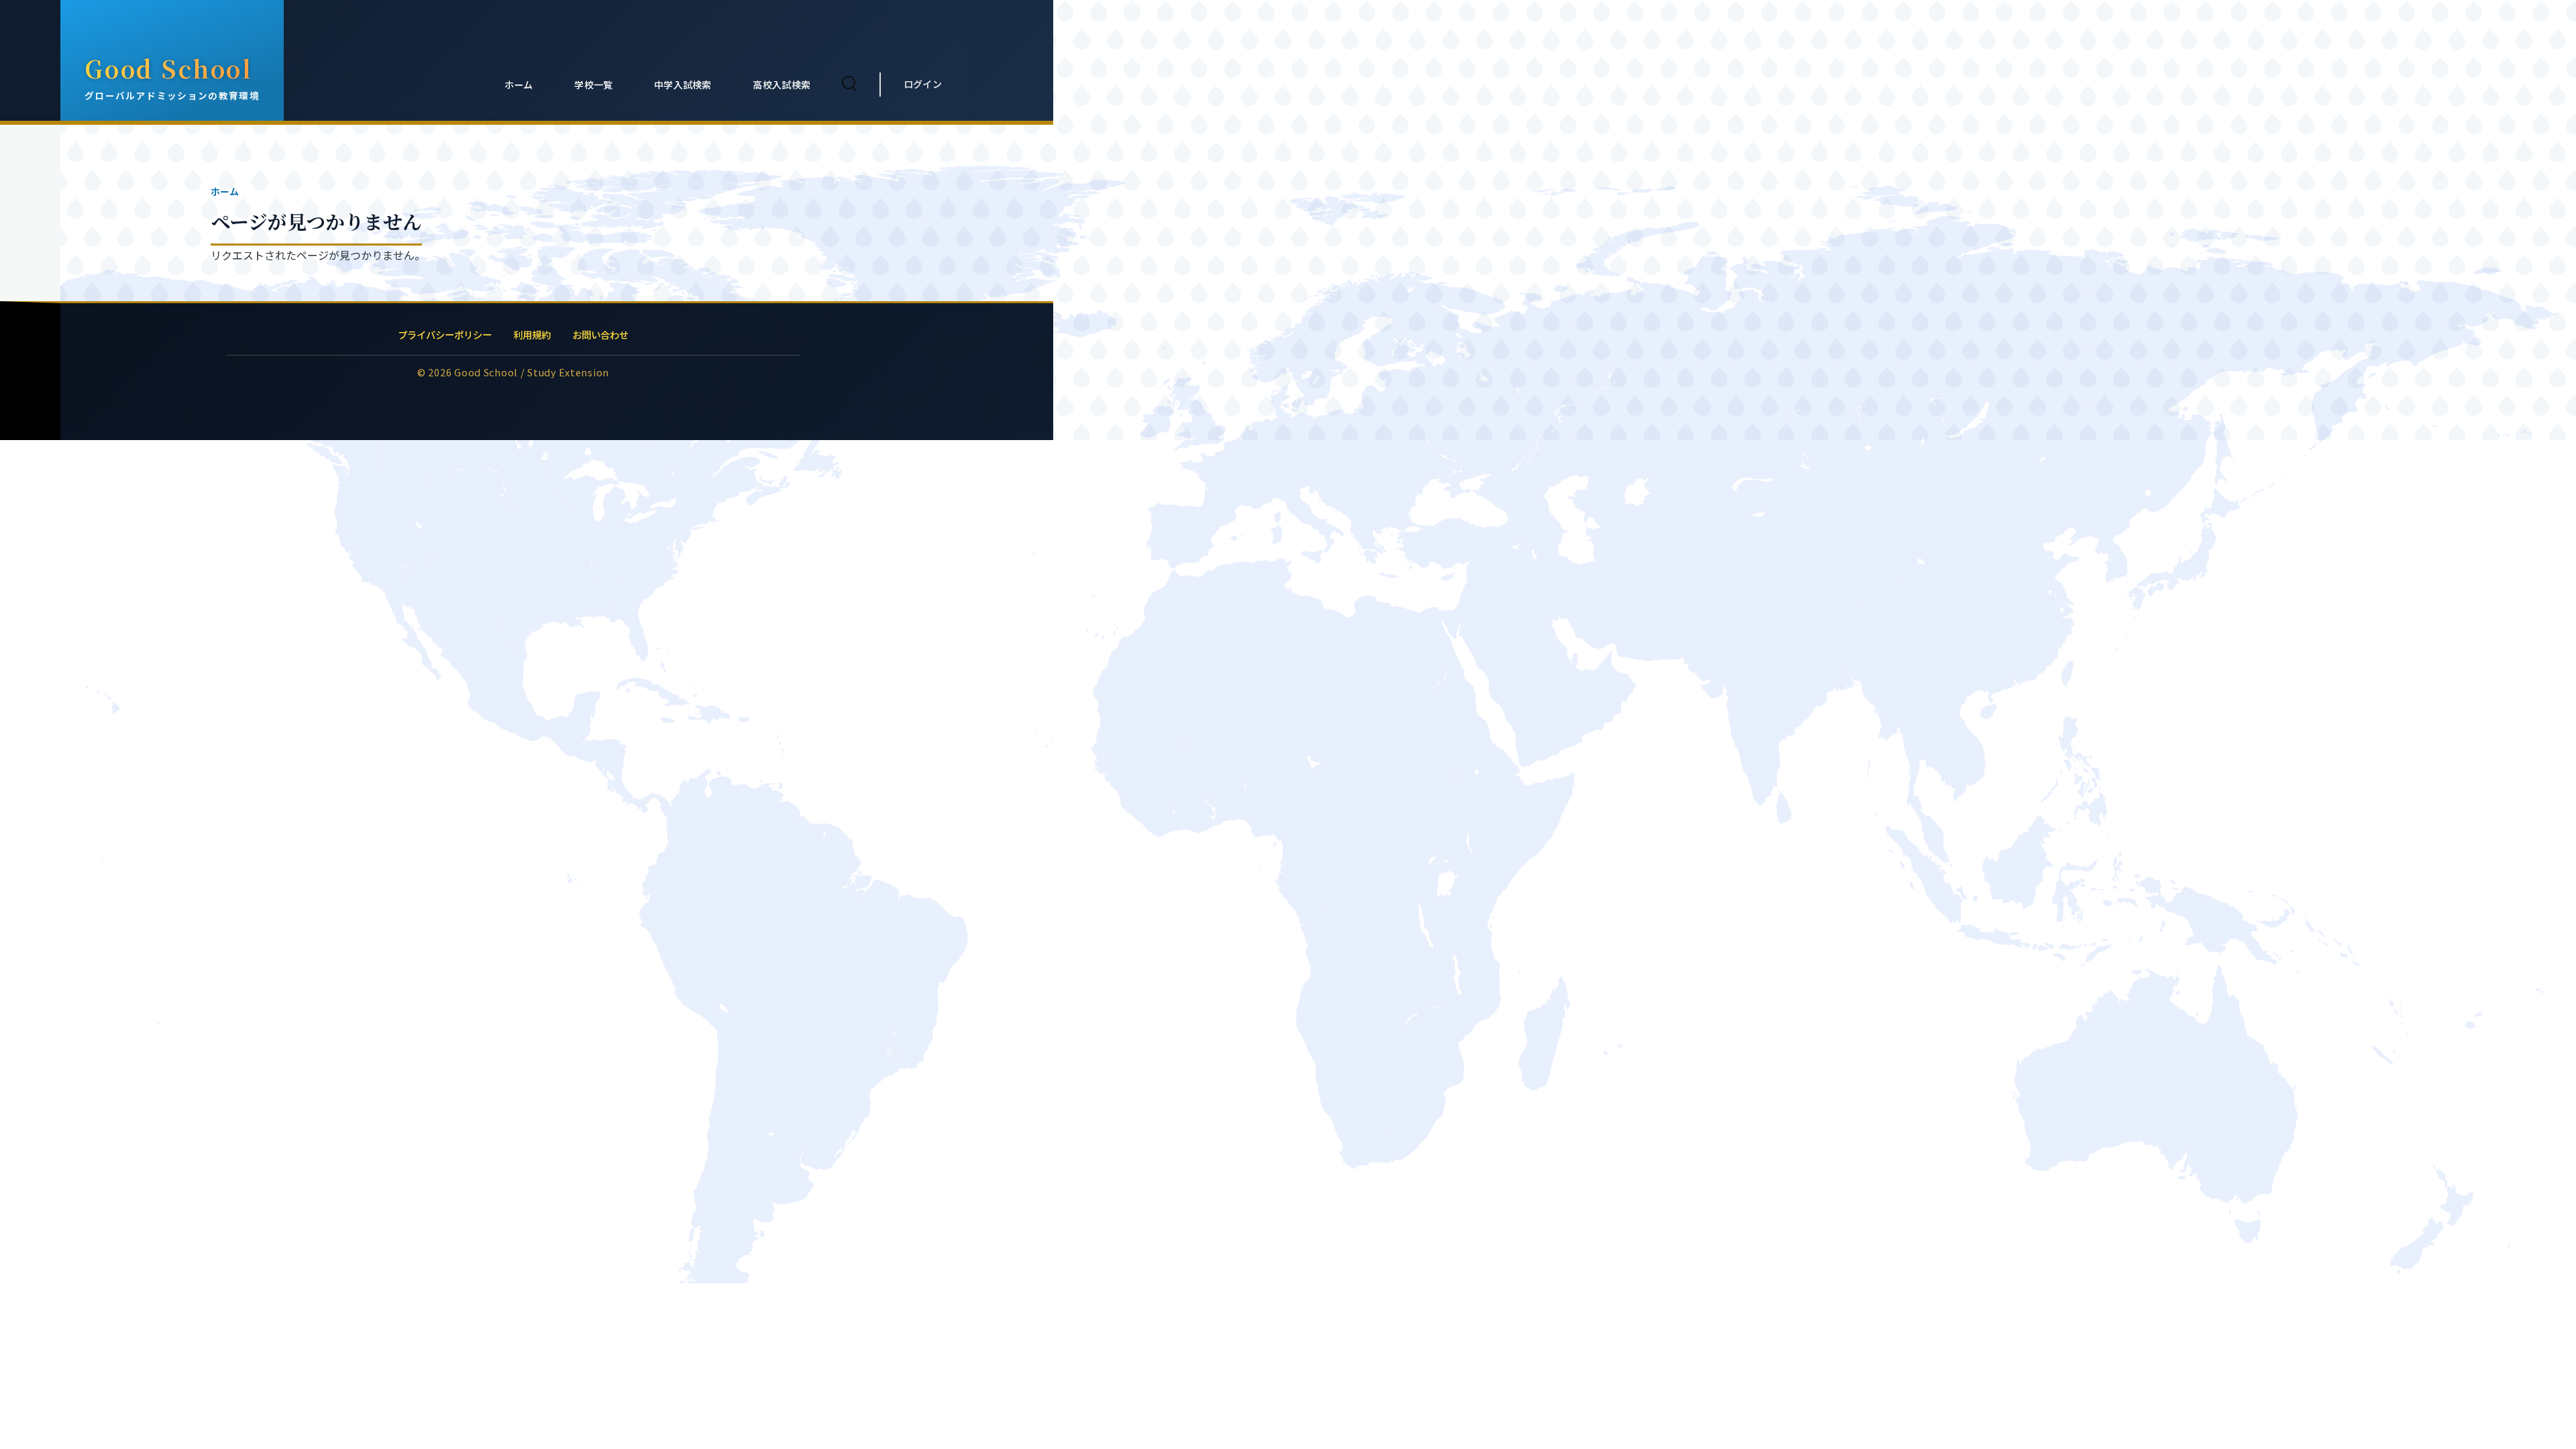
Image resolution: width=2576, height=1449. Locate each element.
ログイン (923, 84)
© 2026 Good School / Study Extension (513, 372)
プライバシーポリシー (445, 334)
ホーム (225, 191)
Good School (169, 68)
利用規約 (532, 334)
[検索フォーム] (849, 85)
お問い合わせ (600, 334)
